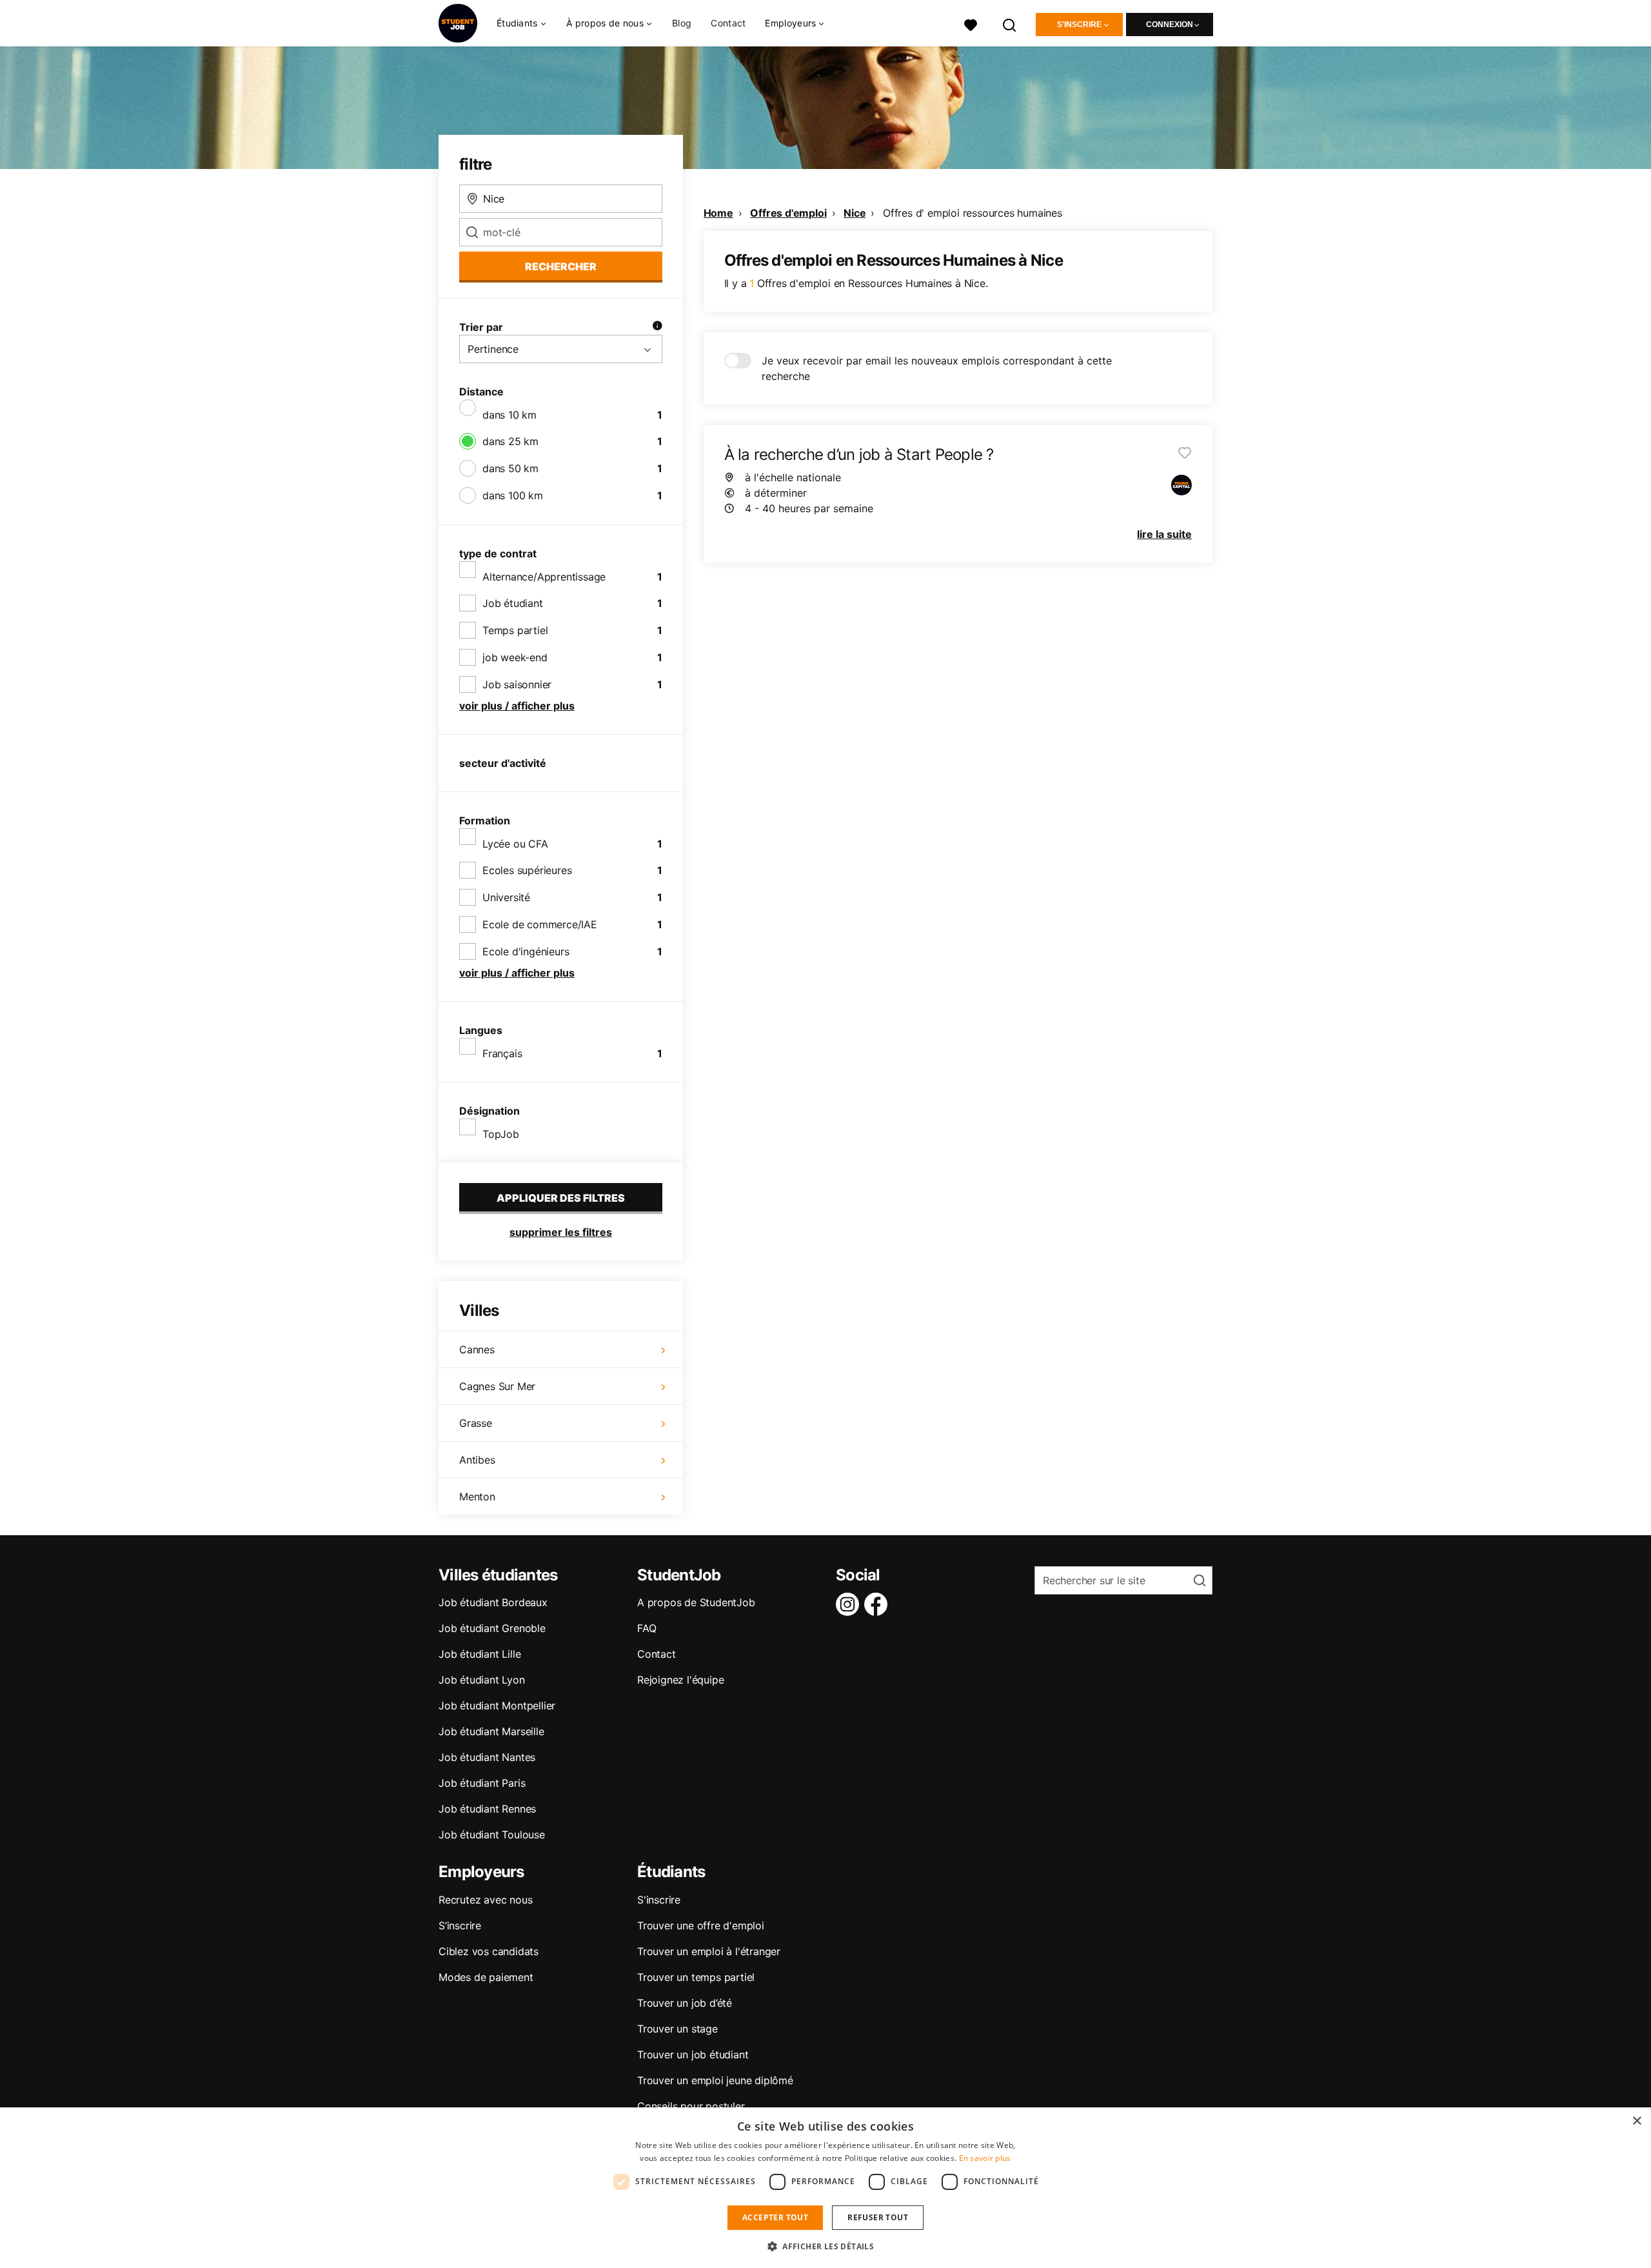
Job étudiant (513, 603)
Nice (855, 213)
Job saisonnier (517, 684)
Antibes (477, 1460)
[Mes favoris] (971, 24)
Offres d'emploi (788, 213)
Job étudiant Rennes (487, 1809)
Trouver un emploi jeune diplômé (715, 2080)
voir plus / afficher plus (517, 706)
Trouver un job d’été (685, 2003)
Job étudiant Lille (479, 1654)
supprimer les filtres (561, 1232)
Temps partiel (515, 630)
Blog (682, 23)
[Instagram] (850, 1604)
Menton (477, 1497)
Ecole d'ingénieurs (526, 951)
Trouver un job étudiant (693, 2054)
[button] (825, 2246)
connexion (1170, 25)
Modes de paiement (486, 1977)
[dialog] (825, 2188)
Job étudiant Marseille (491, 1731)
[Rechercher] (1010, 24)
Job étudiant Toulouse (492, 1835)
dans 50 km (510, 468)
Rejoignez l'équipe (680, 1680)
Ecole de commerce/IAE (540, 924)
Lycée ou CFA (515, 844)
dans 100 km (513, 495)
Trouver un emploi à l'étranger (709, 1951)
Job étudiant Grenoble (492, 1628)
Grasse (476, 1423)
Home (718, 213)
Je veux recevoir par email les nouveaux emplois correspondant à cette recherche (937, 368)
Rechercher (561, 266)
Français (502, 1053)
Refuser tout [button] (878, 2217)
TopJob (501, 1134)
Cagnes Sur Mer (497, 1386)
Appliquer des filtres (561, 1198)
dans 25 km (510, 441)
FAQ (647, 1628)
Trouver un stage (677, 2029)
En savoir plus (985, 2158)
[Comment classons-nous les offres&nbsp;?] (657, 327)
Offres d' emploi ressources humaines (973, 213)
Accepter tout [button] (775, 2217)
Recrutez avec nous (485, 1900)
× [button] (1636, 2121)
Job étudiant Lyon (482, 1680)
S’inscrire (460, 1925)
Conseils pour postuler (691, 2106)
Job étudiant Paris (482, 1783)
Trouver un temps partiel (696, 1977)
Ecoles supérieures (527, 870)
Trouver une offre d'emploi (701, 1925)
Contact (728, 23)
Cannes (477, 1349)
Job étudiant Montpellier (497, 1706)
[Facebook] (878, 1604)
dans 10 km (509, 415)
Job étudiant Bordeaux (493, 1602)
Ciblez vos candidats (489, 1951)
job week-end (515, 657)
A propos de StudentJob (696, 1602)
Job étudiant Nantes (487, 1757)
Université (506, 897)
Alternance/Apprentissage (544, 577)
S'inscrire (1079, 25)
